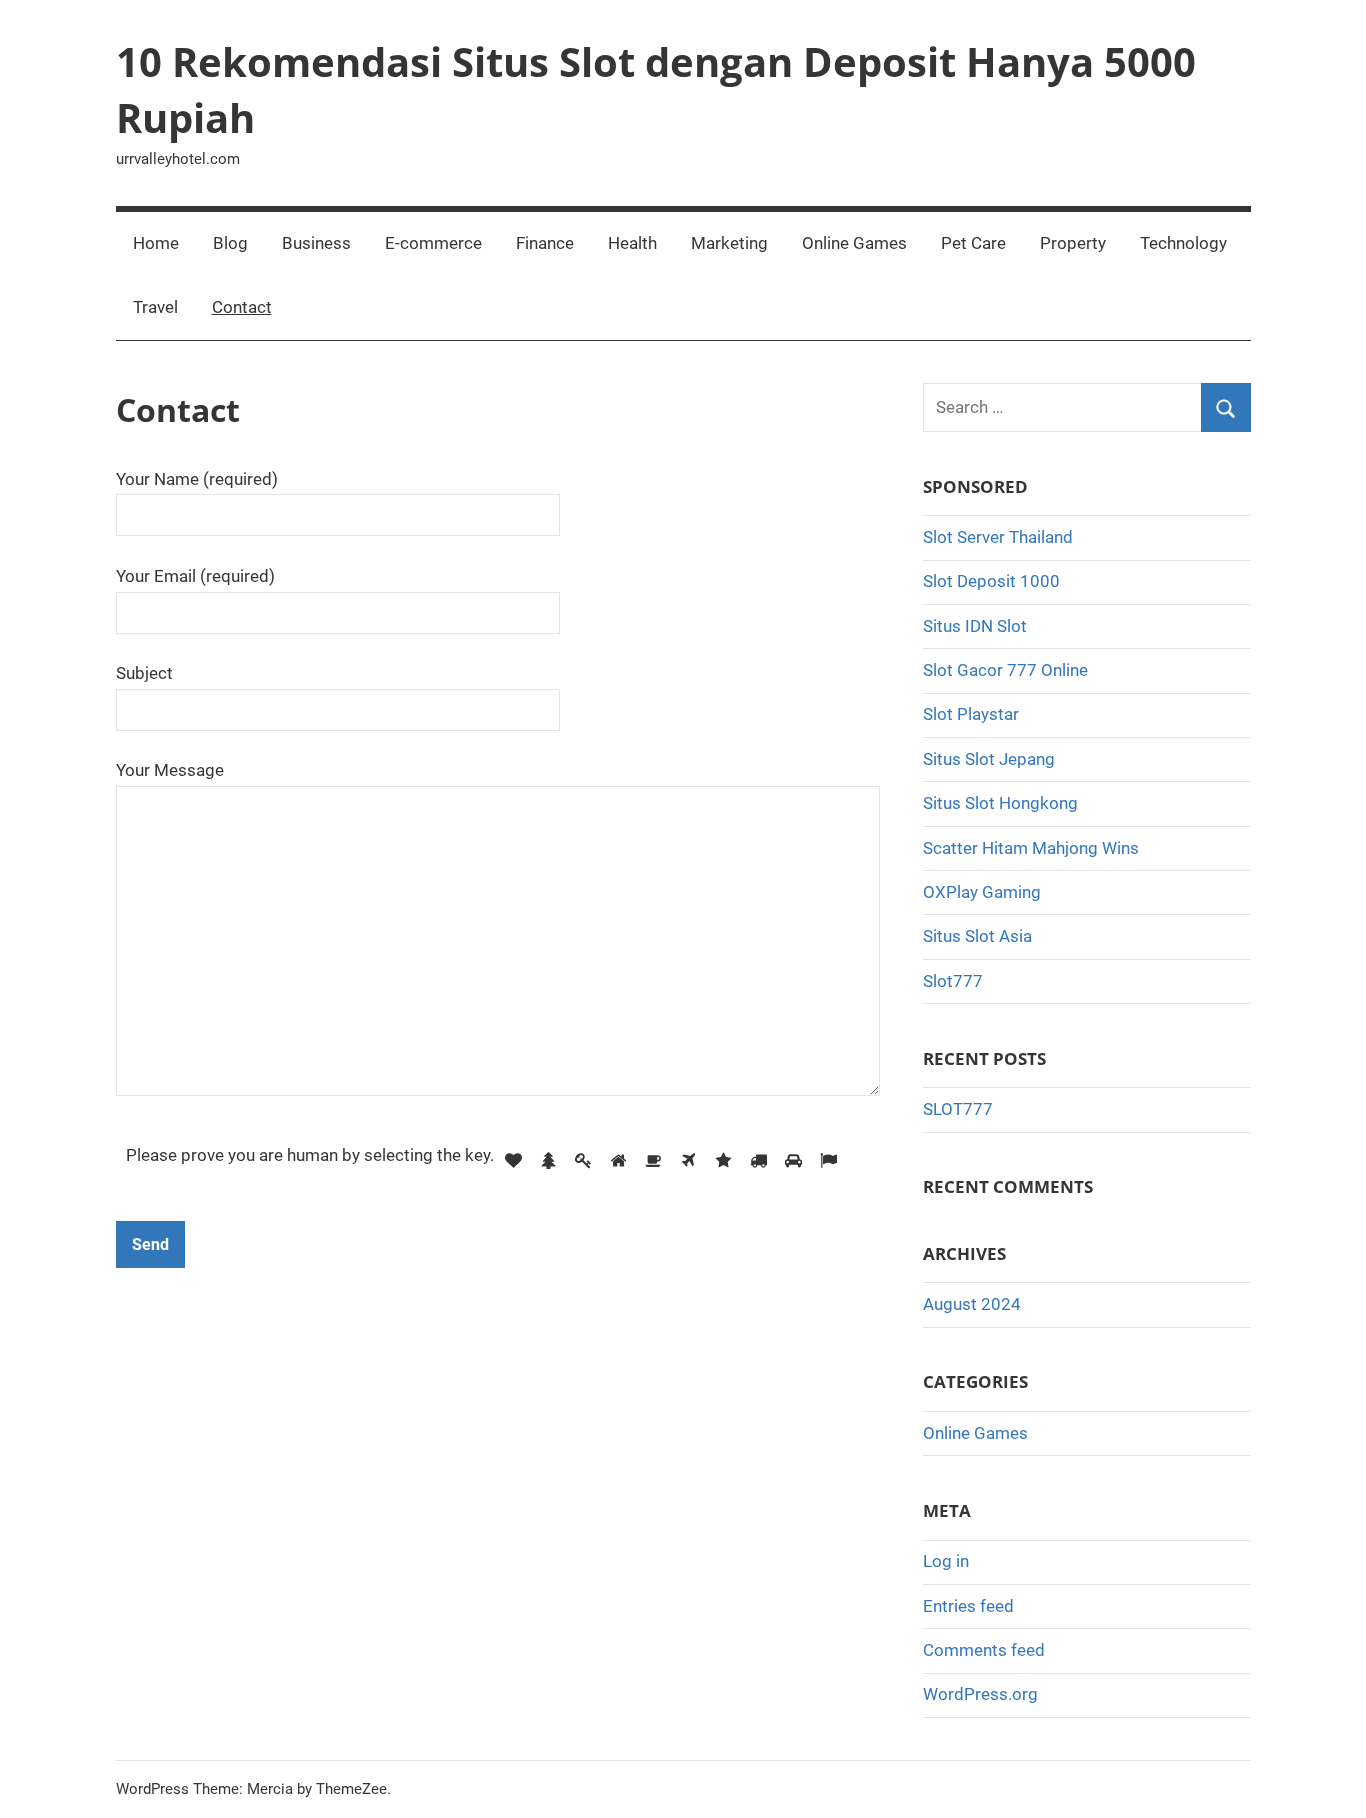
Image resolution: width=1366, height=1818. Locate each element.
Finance (545, 243)
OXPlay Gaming (982, 892)
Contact (242, 307)
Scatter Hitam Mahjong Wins (1031, 848)
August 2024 (972, 1304)
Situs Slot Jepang (989, 759)
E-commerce (433, 243)
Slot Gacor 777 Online (1005, 670)
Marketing (729, 243)
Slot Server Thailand (998, 537)
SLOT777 (958, 1109)
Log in (946, 1561)
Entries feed (968, 1606)
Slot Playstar (971, 714)
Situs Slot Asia (977, 936)
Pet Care (973, 243)
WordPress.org (980, 1694)
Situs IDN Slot (975, 626)
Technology (1183, 243)
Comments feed (984, 1650)
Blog (230, 243)
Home (156, 243)
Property (1073, 243)
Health (632, 243)
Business (316, 243)
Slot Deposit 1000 (991, 581)
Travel (155, 307)
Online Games (854, 243)
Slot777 (953, 981)
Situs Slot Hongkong (1000, 803)
